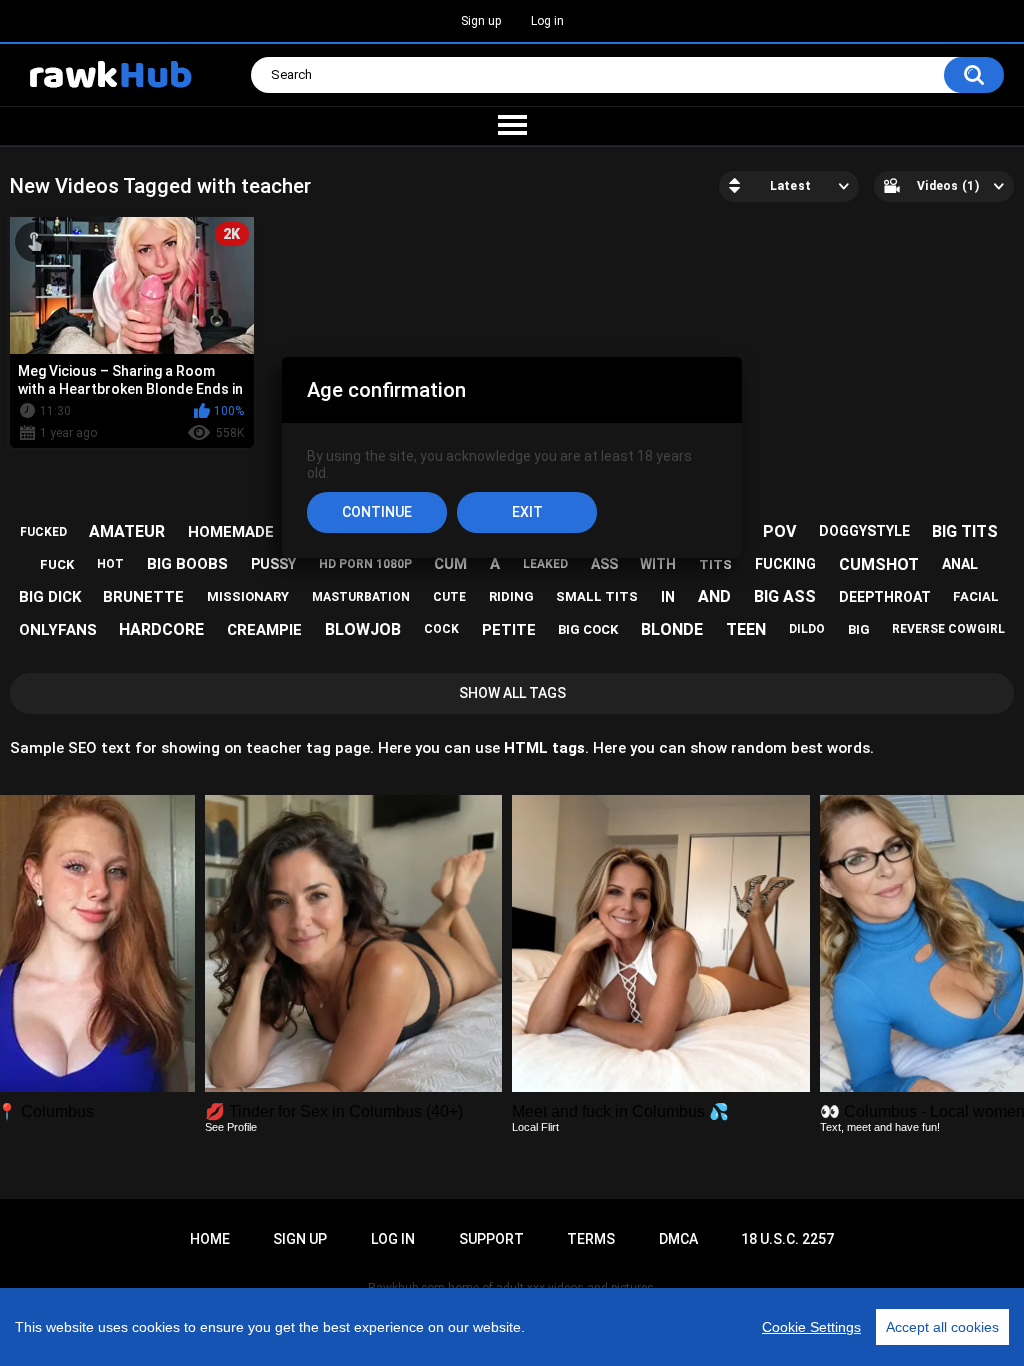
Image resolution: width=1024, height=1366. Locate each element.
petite (509, 630)
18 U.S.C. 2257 (787, 1239)
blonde (672, 629)
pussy (273, 564)
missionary (248, 596)
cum (450, 564)
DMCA (678, 1239)
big (859, 629)
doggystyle (864, 531)
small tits (597, 596)
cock (441, 629)
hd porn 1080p (365, 564)
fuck (57, 564)
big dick (50, 597)
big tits (965, 531)
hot (110, 564)
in (668, 597)
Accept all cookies (942, 1327)
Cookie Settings (811, 1327)
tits (715, 564)
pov (779, 531)
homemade (231, 532)
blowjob (363, 629)
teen (746, 629)
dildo (807, 629)
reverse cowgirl (948, 629)
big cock (588, 629)
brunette (143, 597)
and (714, 596)
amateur (127, 531)
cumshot (879, 564)
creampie (264, 630)
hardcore (161, 629)
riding (511, 596)
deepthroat (885, 597)
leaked (545, 564)
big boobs (187, 564)
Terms (591, 1239)
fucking (785, 564)
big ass (785, 596)
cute (449, 597)
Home (210, 1239)
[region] (512, 1327)
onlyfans (58, 630)
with (658, 564)
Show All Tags (512, 693)
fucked (43, 532)
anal (960, 564)
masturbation (361, 597)
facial (976, 596)
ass (604, 564)
